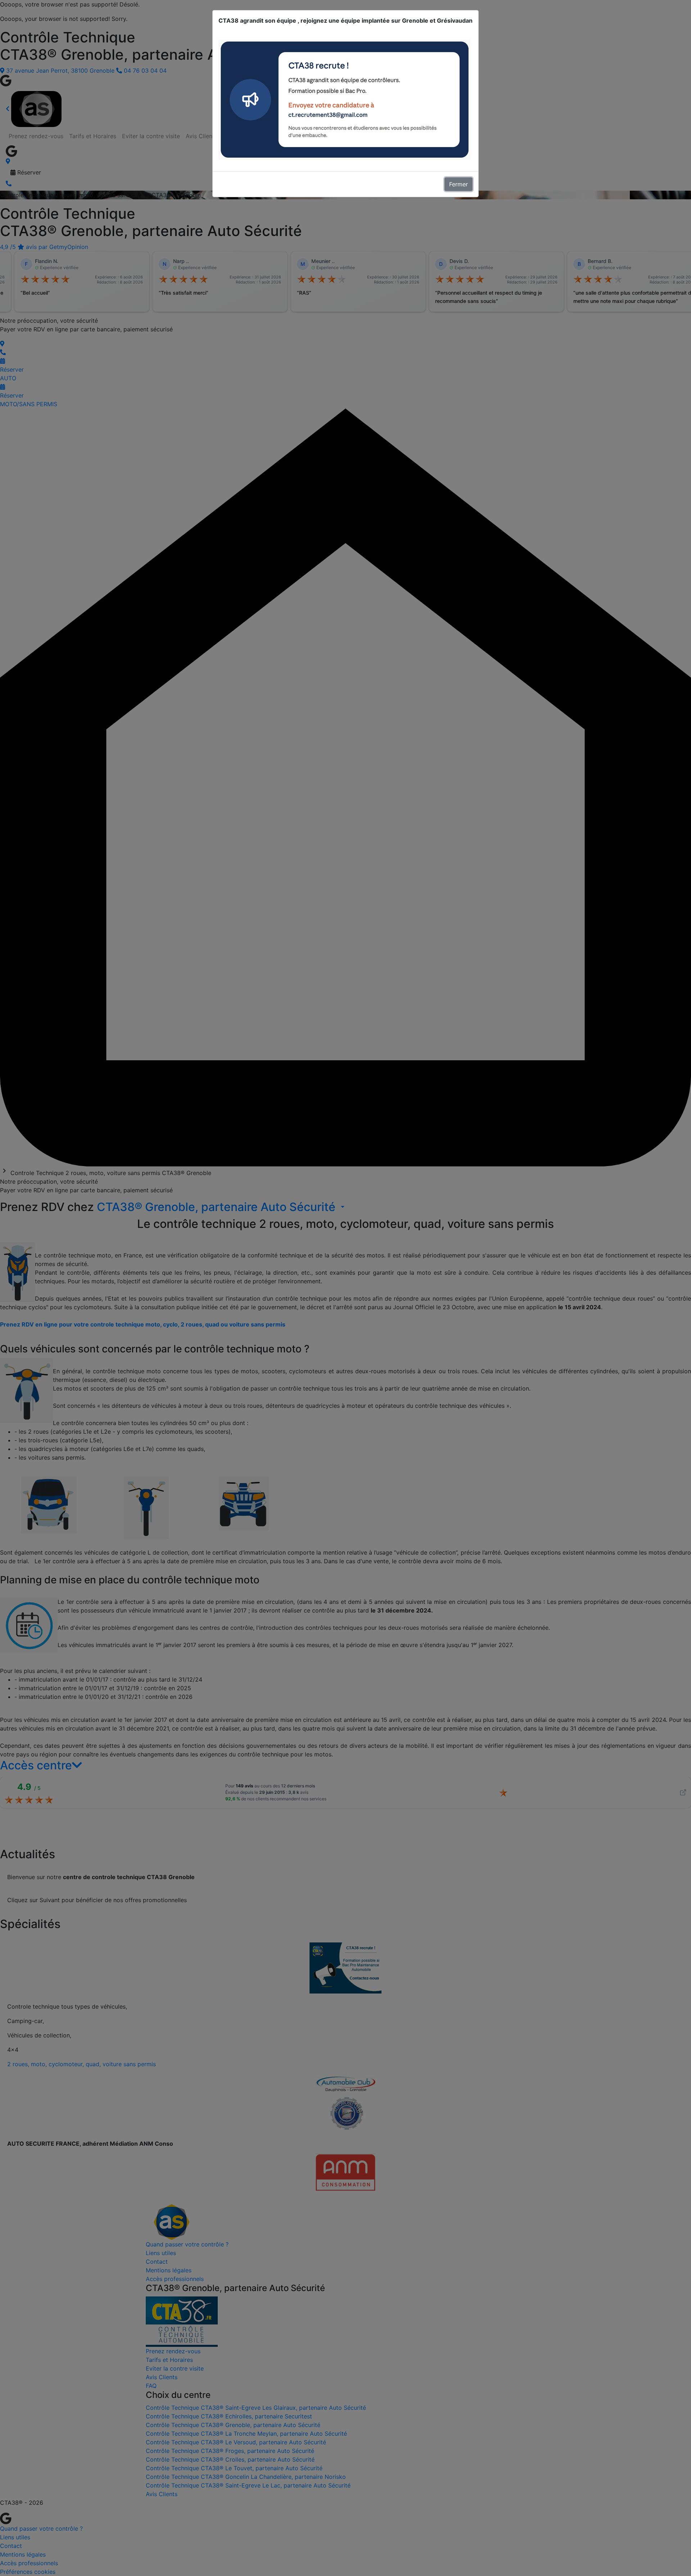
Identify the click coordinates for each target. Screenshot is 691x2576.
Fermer (459, 184)
